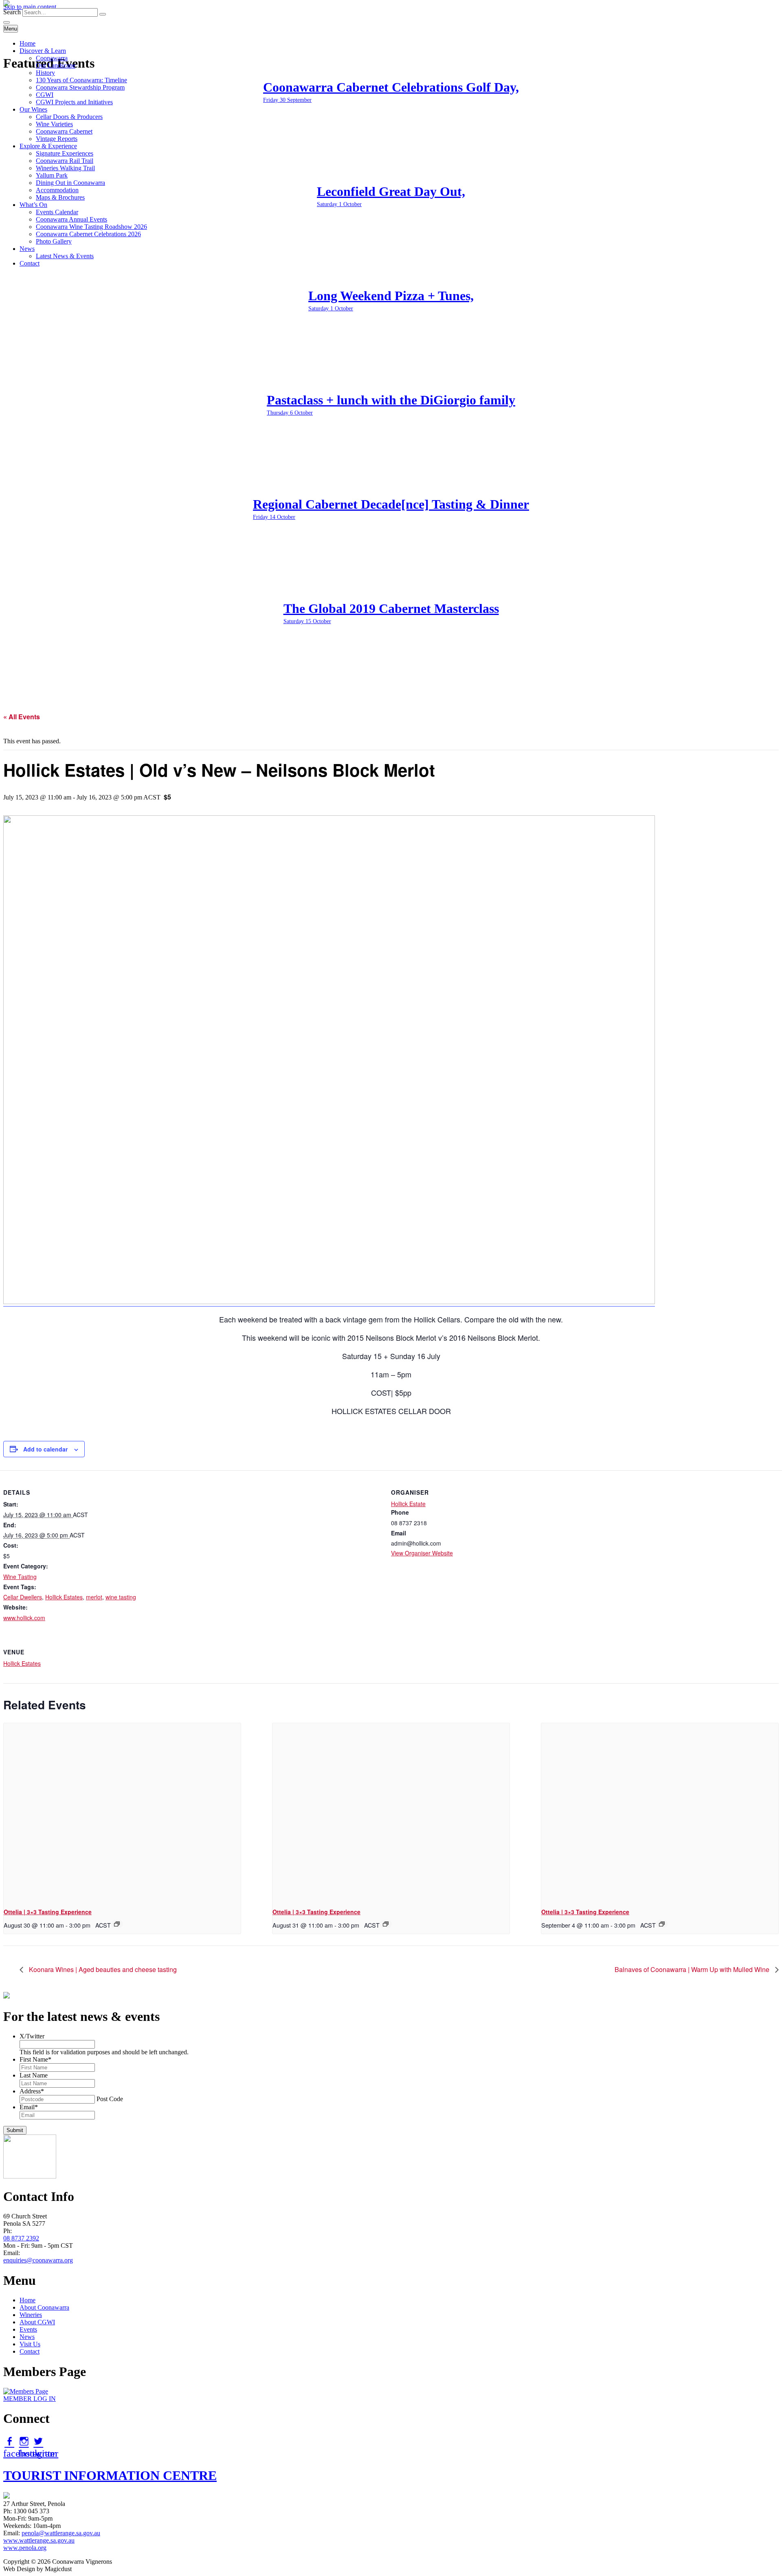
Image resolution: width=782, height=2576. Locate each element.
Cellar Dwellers (23, 1597)
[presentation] (122, 1812)
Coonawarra (52, 58)
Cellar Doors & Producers (69, 117)
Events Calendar (57, 212)
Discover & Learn (43, 51)
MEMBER (30, 2399)
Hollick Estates (64, 1597)
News (27, 249)
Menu (11, 29)
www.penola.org (25, 2548)
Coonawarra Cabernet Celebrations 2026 (88, 234)
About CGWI (37, 2322)
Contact (30, 263)
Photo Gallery (54, 241)
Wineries (31, 2315)
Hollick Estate (408, 1504)
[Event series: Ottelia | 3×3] (117, 1924)
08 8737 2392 (21, 2238)
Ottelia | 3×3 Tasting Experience (48, 1912)
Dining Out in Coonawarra (70, 183)
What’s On (33, 205)
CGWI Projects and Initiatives (74, 102)
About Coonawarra (44, 2307)
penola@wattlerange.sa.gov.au (61, 2533)
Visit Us (30, 2344)
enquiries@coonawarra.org (38, 2260)
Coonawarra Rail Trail (65, 161)
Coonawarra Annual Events (71, 219)
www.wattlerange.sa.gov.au (39, 2540)
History (45, 73)
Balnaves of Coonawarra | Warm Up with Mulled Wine (693, 1969)
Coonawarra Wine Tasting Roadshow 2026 (91, 227)
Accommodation (57, 190)
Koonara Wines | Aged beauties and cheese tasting (102, 1969)
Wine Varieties (54, 124)
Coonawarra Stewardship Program (80, 87)
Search (12, 12)
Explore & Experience (48, 146)
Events (28, 2329)
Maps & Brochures (60, 197)
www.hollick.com (24, 1618)
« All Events (22, 717)
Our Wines (33, 109)
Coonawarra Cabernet (64, 131)
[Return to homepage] (7, 4)
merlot (94, 1597)
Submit (15, 2130)
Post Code (110, 2099)
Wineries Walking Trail (65, 168)
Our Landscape (56, 65)
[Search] (103, 14)
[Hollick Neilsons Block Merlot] (329, 1301)
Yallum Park (52, 175)
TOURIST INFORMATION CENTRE (110, 2475)
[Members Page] (26, 2391)
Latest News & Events (65, 256)
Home (27, 43)
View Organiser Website (422, 1553)
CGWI (45, 95)
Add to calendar (45, 1449)
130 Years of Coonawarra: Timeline (81, 80)
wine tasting (121, 1597)
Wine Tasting (20, 1577)
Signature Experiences (65, 153)
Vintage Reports (57, 139)
